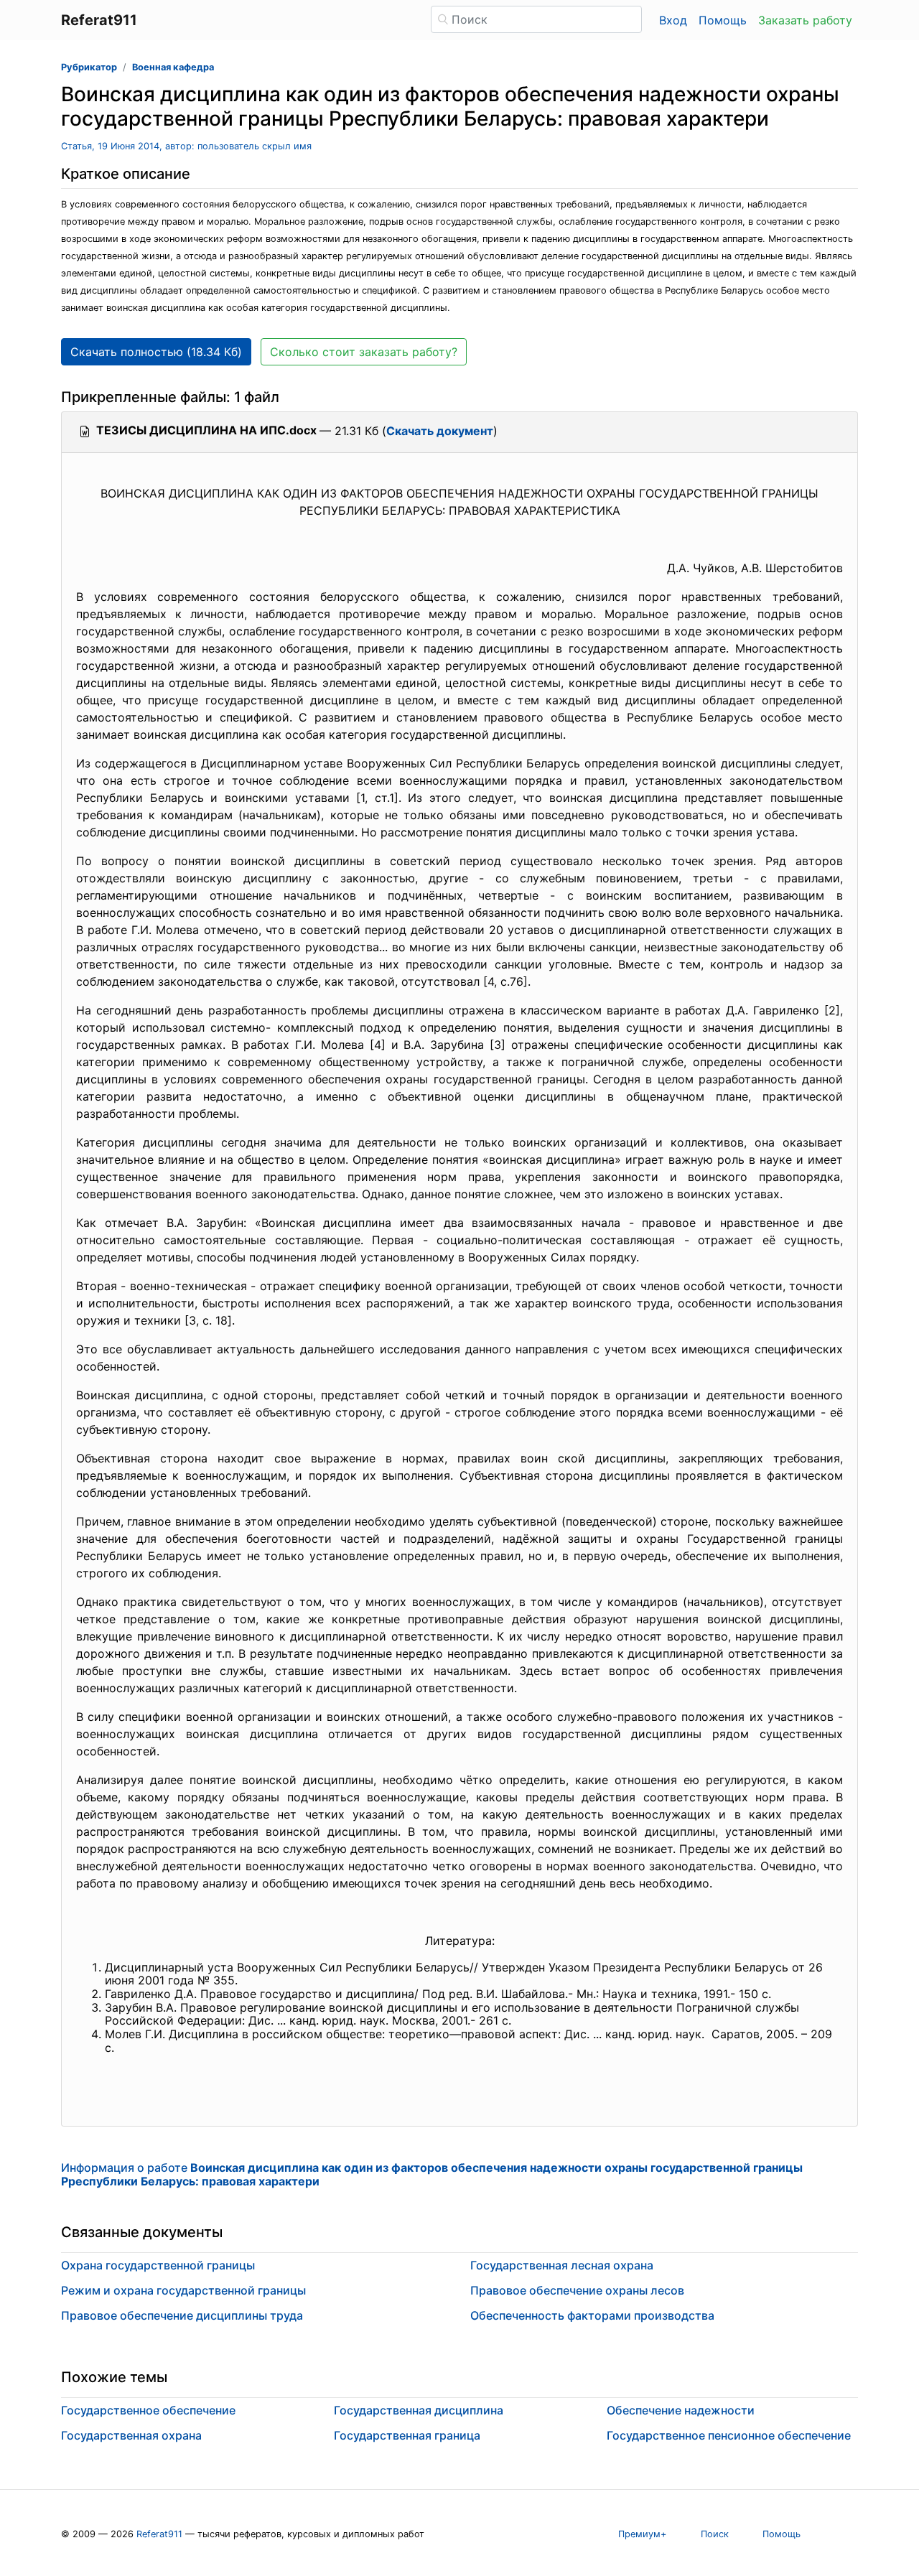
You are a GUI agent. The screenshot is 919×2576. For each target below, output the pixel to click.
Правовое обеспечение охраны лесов (577, 2290)
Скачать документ (440, 431)
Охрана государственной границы (158, 2265)
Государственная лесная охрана (562, 2265)
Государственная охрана (131, 2435)
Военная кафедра (173, 67)
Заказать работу (805, 20)
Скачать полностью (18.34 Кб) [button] (156, 352)
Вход (673, 20)
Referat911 (159, 2534)
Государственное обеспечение (148, 2410)
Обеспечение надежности (681, 2410)
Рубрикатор (89, 67)
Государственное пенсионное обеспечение (729, 2435)
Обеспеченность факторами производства (592, 2315)
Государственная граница (407, 2435)
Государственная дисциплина (419, 2410)
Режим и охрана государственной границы (183, 2290)
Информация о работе (432, 2174)
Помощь (723, 20)
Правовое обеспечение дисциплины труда (182, 2315)
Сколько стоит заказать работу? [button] (364, 352)
